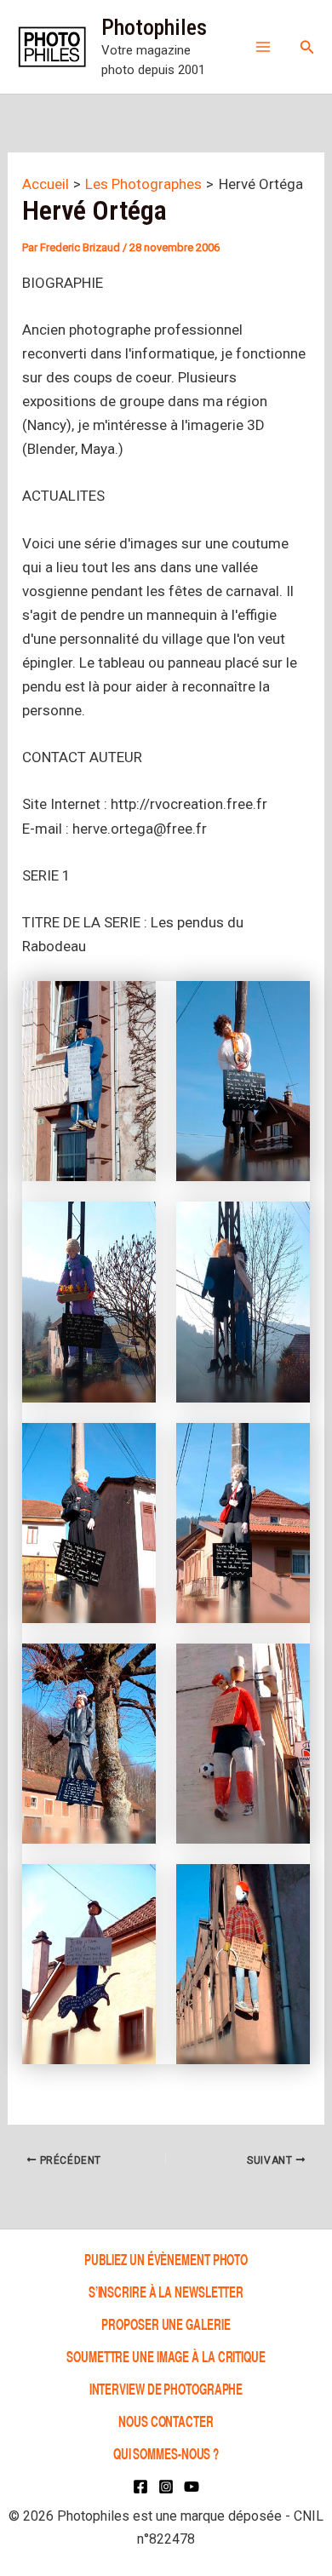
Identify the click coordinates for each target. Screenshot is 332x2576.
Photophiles (154, 27)
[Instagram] (166, 2487)
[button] (307, 47)
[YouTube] (192, 2487)
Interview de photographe (166, 2388)
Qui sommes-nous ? (166, 2453)
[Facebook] (140, 2487)
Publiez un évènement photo (166, 2259)
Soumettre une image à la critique (166, 2356)
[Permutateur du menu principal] (263, 47)
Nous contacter (166, 2421)
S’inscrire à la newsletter (166, 2291)
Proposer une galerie (166, 2324)
